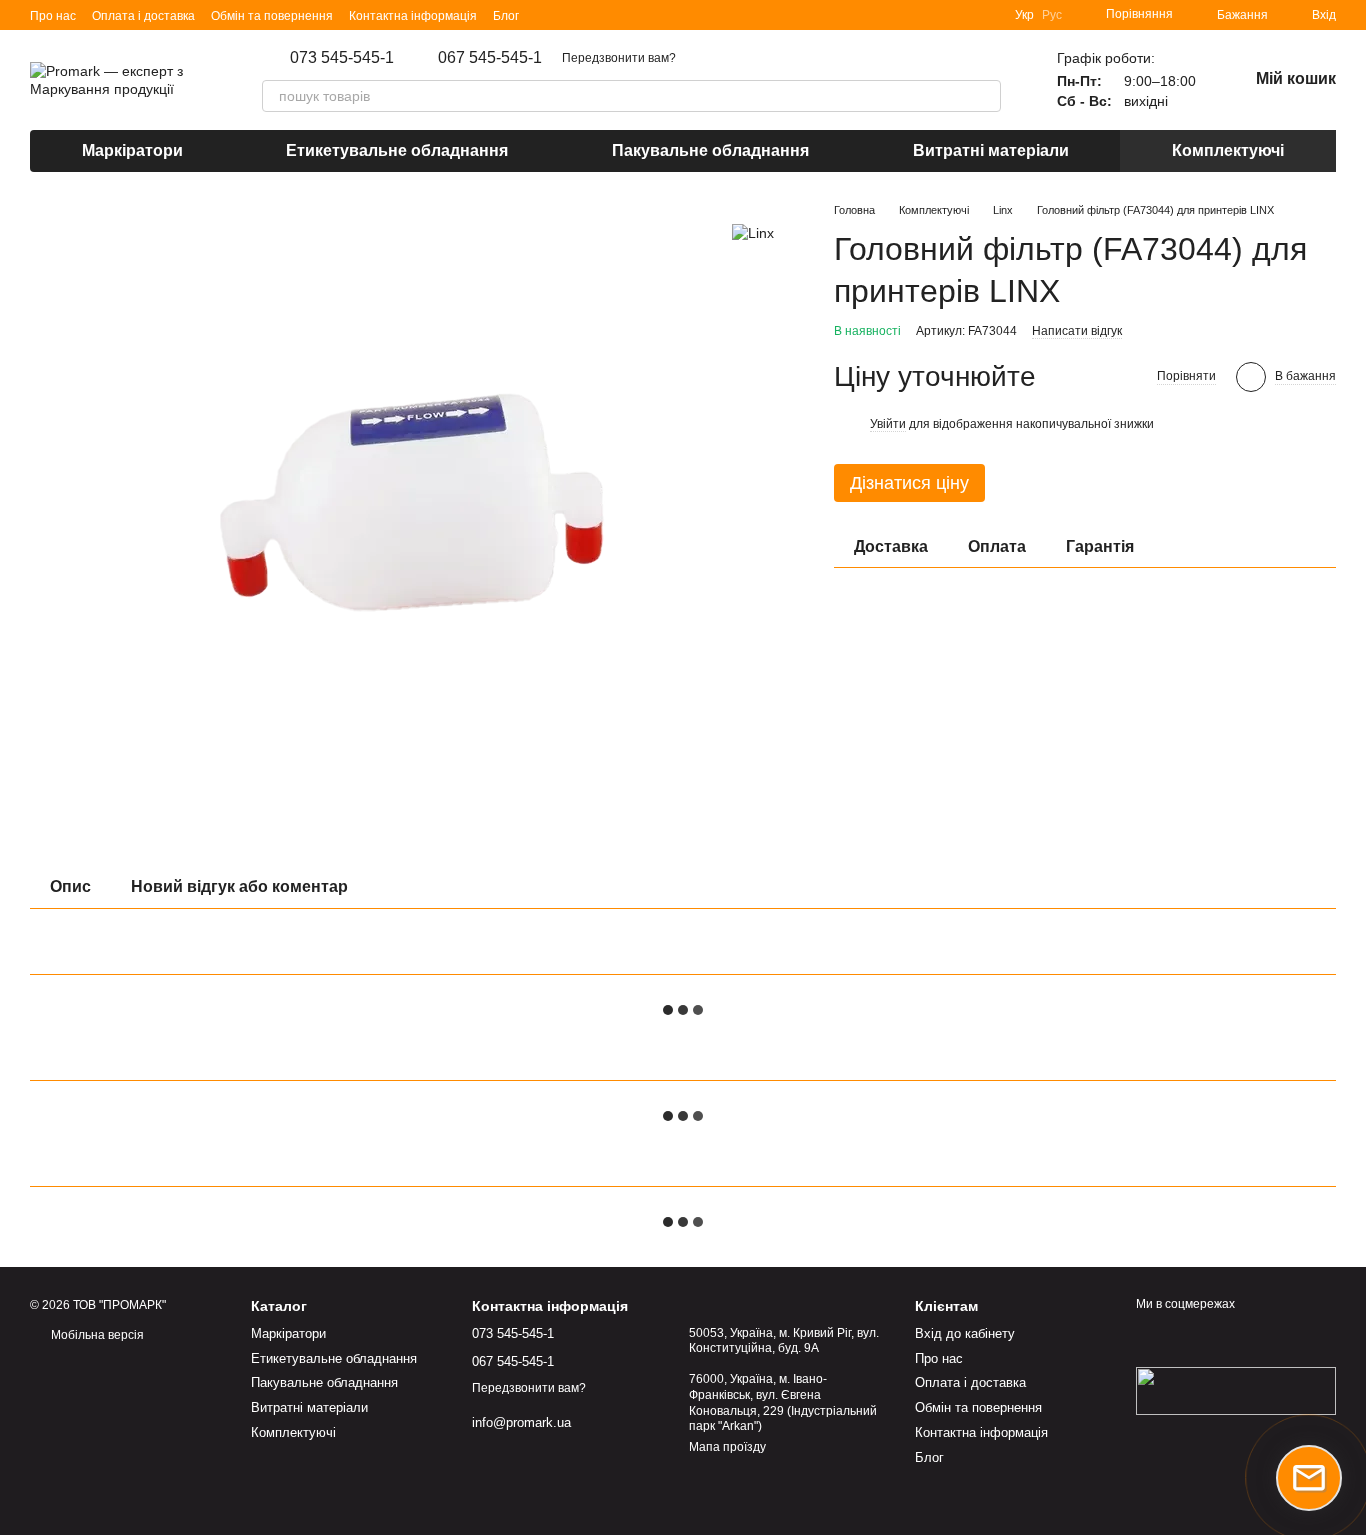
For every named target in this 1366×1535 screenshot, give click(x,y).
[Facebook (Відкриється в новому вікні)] (595, 15)
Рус (1052, 15)
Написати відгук (1077, 331)
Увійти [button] (888, 424)
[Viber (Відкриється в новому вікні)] (643, 15)
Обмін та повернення (272, 16)
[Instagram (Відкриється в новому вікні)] (571, 15)
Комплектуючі (1228, 150)
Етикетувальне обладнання (397, 150)
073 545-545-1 (342, 58)
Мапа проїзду (727, 1447)
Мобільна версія (96, 1335)
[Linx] (753, 231)
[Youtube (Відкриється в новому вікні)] (619, 15)
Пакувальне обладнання (710, 150)
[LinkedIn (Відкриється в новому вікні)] (547, 15)
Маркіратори (132, 150)
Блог (506, 16)
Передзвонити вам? (619, 58)
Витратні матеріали (991, 150)
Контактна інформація (413, 16)
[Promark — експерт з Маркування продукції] (1236, 1390)
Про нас (53, 16)
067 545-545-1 (490, 58)
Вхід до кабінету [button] (965, 1333)
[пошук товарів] (985, 96)
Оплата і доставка (143, 16)
